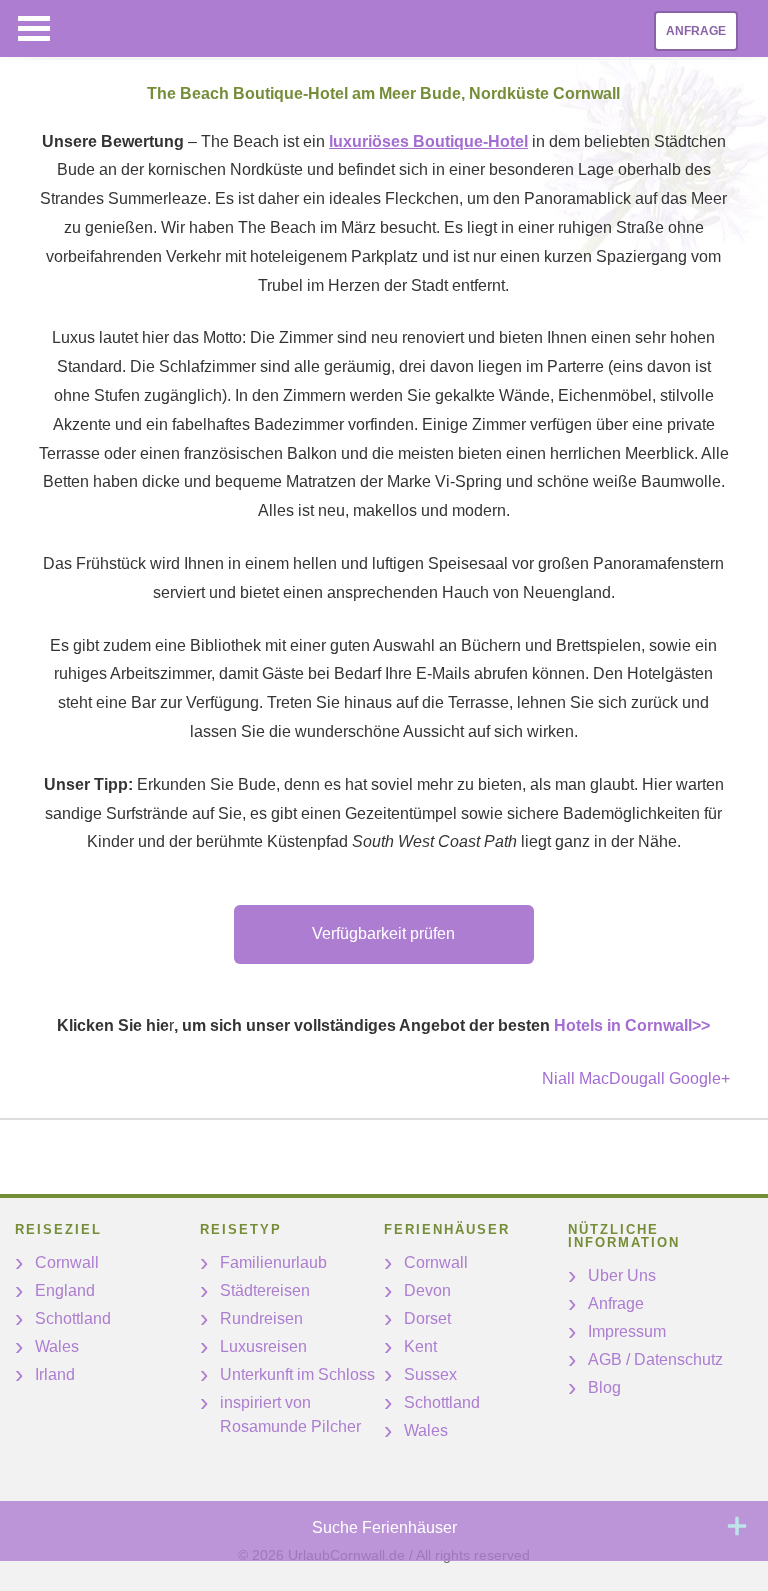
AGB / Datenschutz (655, 1359)
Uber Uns (622, 1275)
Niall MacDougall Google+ (636, 1078)
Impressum (627, 1331)
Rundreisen (261, 1318)
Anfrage (696, 31)
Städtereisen (265, 1290)
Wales (57, 1346)
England (65, 1290)
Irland (55, 1374)
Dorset (427, 1318)
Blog (604, 1387)
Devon (427, 1290)
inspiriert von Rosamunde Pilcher (290, 1414)
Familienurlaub (273, 1262)
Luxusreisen (263, 1346)
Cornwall (67, 1262)
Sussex (430, 1374)
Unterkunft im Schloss (297, 1374)
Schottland (73, 1318)
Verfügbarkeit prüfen (383, 933)
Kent (420, 1346)
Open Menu (34, 28)
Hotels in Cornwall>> (632, 1025)
